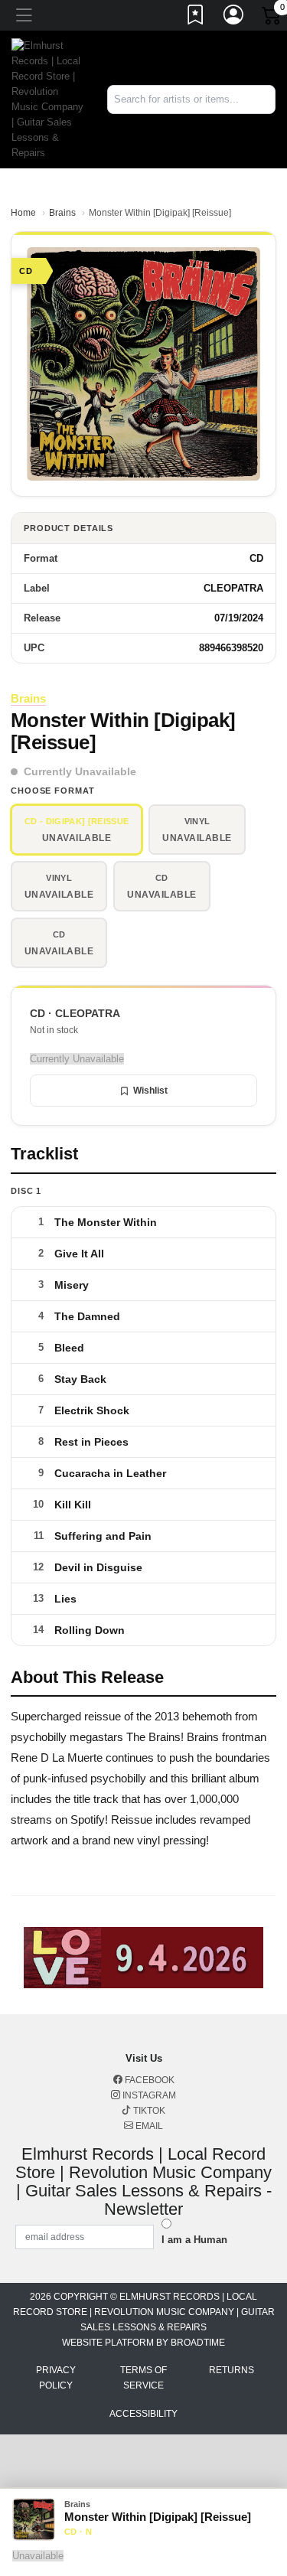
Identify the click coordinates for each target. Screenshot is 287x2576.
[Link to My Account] (234, 18)
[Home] (48, 98)
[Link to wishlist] (196, 18)
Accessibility (143, 2414)
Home (23, 213)
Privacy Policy (56, 2378)
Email (148, 2126)
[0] (272, 18)
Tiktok (148, 2111)
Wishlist (150, 1091)
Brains (62, 213)
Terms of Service (143, 2378)
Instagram (148, 2095)
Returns (232, 2370)
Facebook (148, 2080)
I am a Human (194, 2240)
